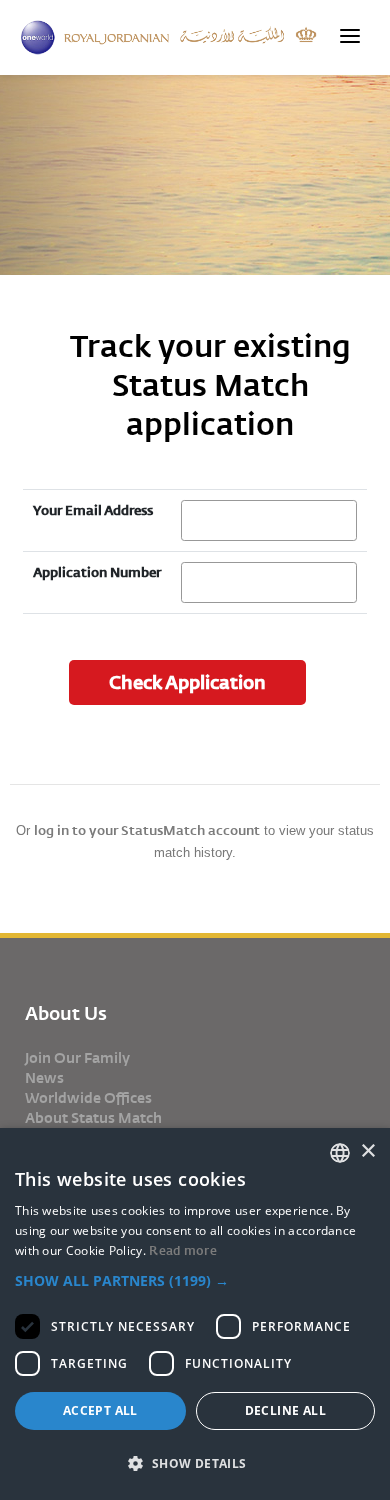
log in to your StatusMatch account (147, 830)
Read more (183, 1251)
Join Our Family (77, 1058)
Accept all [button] (100, 1410)
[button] (195, 1281)
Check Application (187, 682)
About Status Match (93, 1118)
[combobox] (340, 1153)
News (44, 1078)
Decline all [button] (285, 1410)
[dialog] (195, 1314)
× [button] (367, 1151)
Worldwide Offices (88, 1098)
